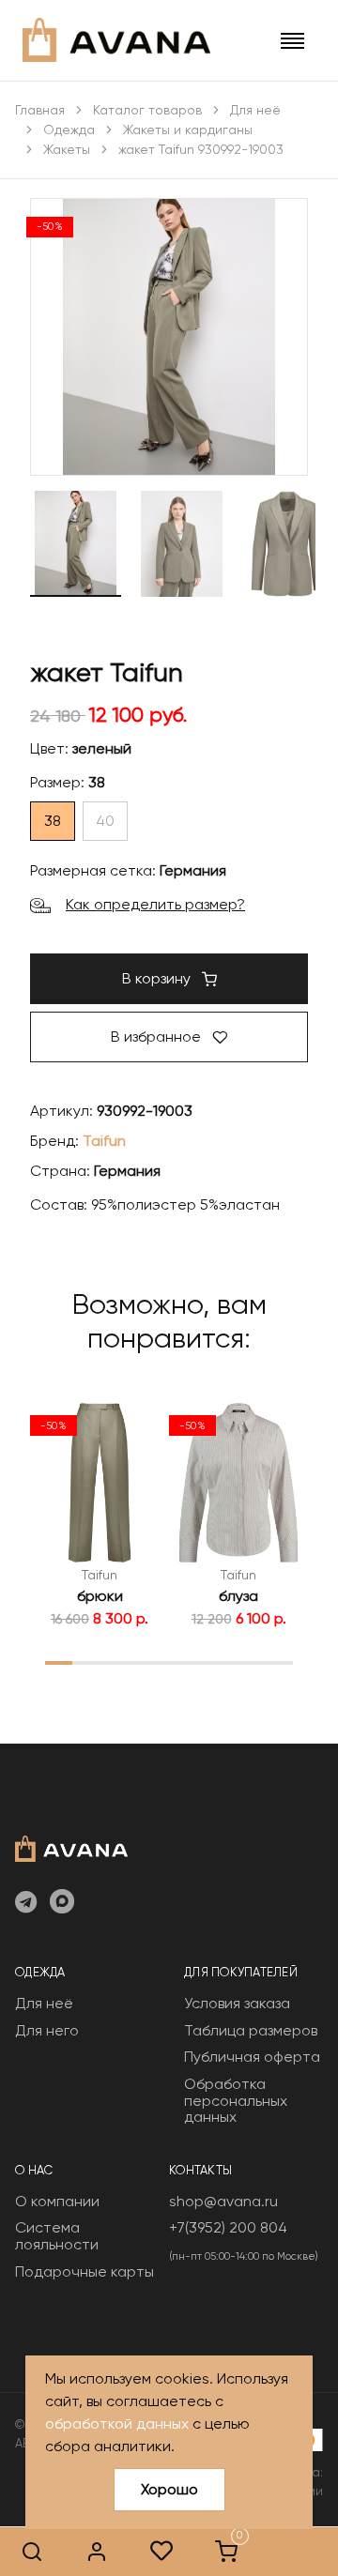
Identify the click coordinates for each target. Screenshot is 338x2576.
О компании (57, 2201)
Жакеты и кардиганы (188, 130)
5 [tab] (169, 1662)
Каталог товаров (147, 110)
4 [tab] (142, 1662)
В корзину (158, 978)
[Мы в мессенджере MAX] (62, 1903)
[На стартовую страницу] (71, 1847)
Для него (47, 2030)
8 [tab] (252, 1662)
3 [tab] (114, 1662)
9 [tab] (279, 1662)
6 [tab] (196, 1662)
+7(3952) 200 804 (228, 2227)
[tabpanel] (100, 1515)
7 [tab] (224, 1662)
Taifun (104, 1141)
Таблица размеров (251, 2030)
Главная (40, 110)
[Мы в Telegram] (26, 1903)
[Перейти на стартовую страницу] (116, 40)
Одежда (69, 130)
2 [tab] (87, 1662)
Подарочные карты (84, 2271)
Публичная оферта (252, 2057)
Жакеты (67, 149)
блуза (238, 1596)
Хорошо (169, 2489)
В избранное (158, 1036)
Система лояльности (57, 2236)
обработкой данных (117, 2424)
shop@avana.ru (223, 2201)
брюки (100, 1596)
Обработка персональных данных (236, 2100)
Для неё (255, 110)
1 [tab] (59, 1662)
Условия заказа (237, 2003)
